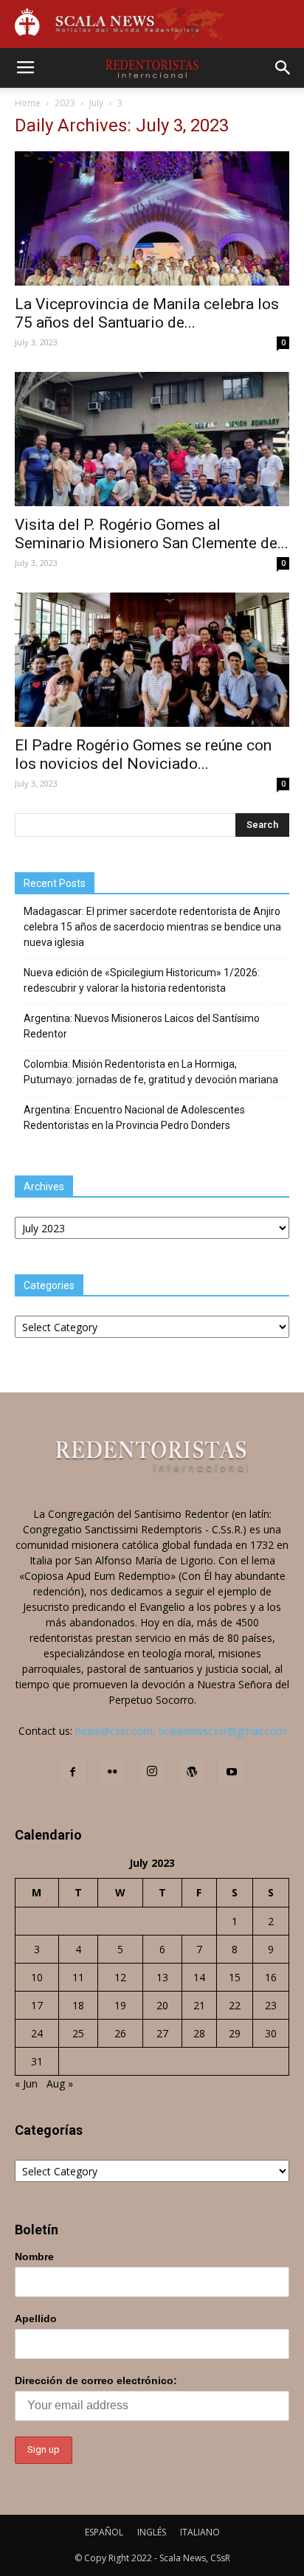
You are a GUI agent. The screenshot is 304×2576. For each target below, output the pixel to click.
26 (120, 2033)
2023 (65, 103)
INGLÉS (152, 2532)
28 (199, 2033)
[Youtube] (232, 1772)
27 (162, 2033)
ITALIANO (200, 2532)
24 (37, 2033)
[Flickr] (112, 1772)
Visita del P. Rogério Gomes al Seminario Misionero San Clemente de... (152, 534)
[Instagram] (152, 1772)
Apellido (36, 2318)
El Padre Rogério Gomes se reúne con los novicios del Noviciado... (143, 755)
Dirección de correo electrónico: (96, 2380)
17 (37, 2005)
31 (37, 2061)
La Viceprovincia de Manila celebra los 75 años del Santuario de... (147, 313)
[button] (283, 68)
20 (162, 2005)
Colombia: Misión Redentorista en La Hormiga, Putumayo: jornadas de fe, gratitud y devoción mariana (151, 1072)
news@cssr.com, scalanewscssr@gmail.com (181, 1731)
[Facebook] (72, 1772)
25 (78, 2033)
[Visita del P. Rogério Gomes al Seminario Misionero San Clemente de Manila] (152, 439)
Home (28, 103)
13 (162, 1977)
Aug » (60, 2083)
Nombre (34, 2256)
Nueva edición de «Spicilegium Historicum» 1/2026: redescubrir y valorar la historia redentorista (142, 980)
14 (199, 1977)
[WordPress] (192, 1772)
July (96, 103)
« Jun (26, 2083)
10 (37, 1977)
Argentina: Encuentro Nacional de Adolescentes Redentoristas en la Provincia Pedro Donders (134, 1118)
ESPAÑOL (104, 2532)
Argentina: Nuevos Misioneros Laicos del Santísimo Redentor (142, 1026)
